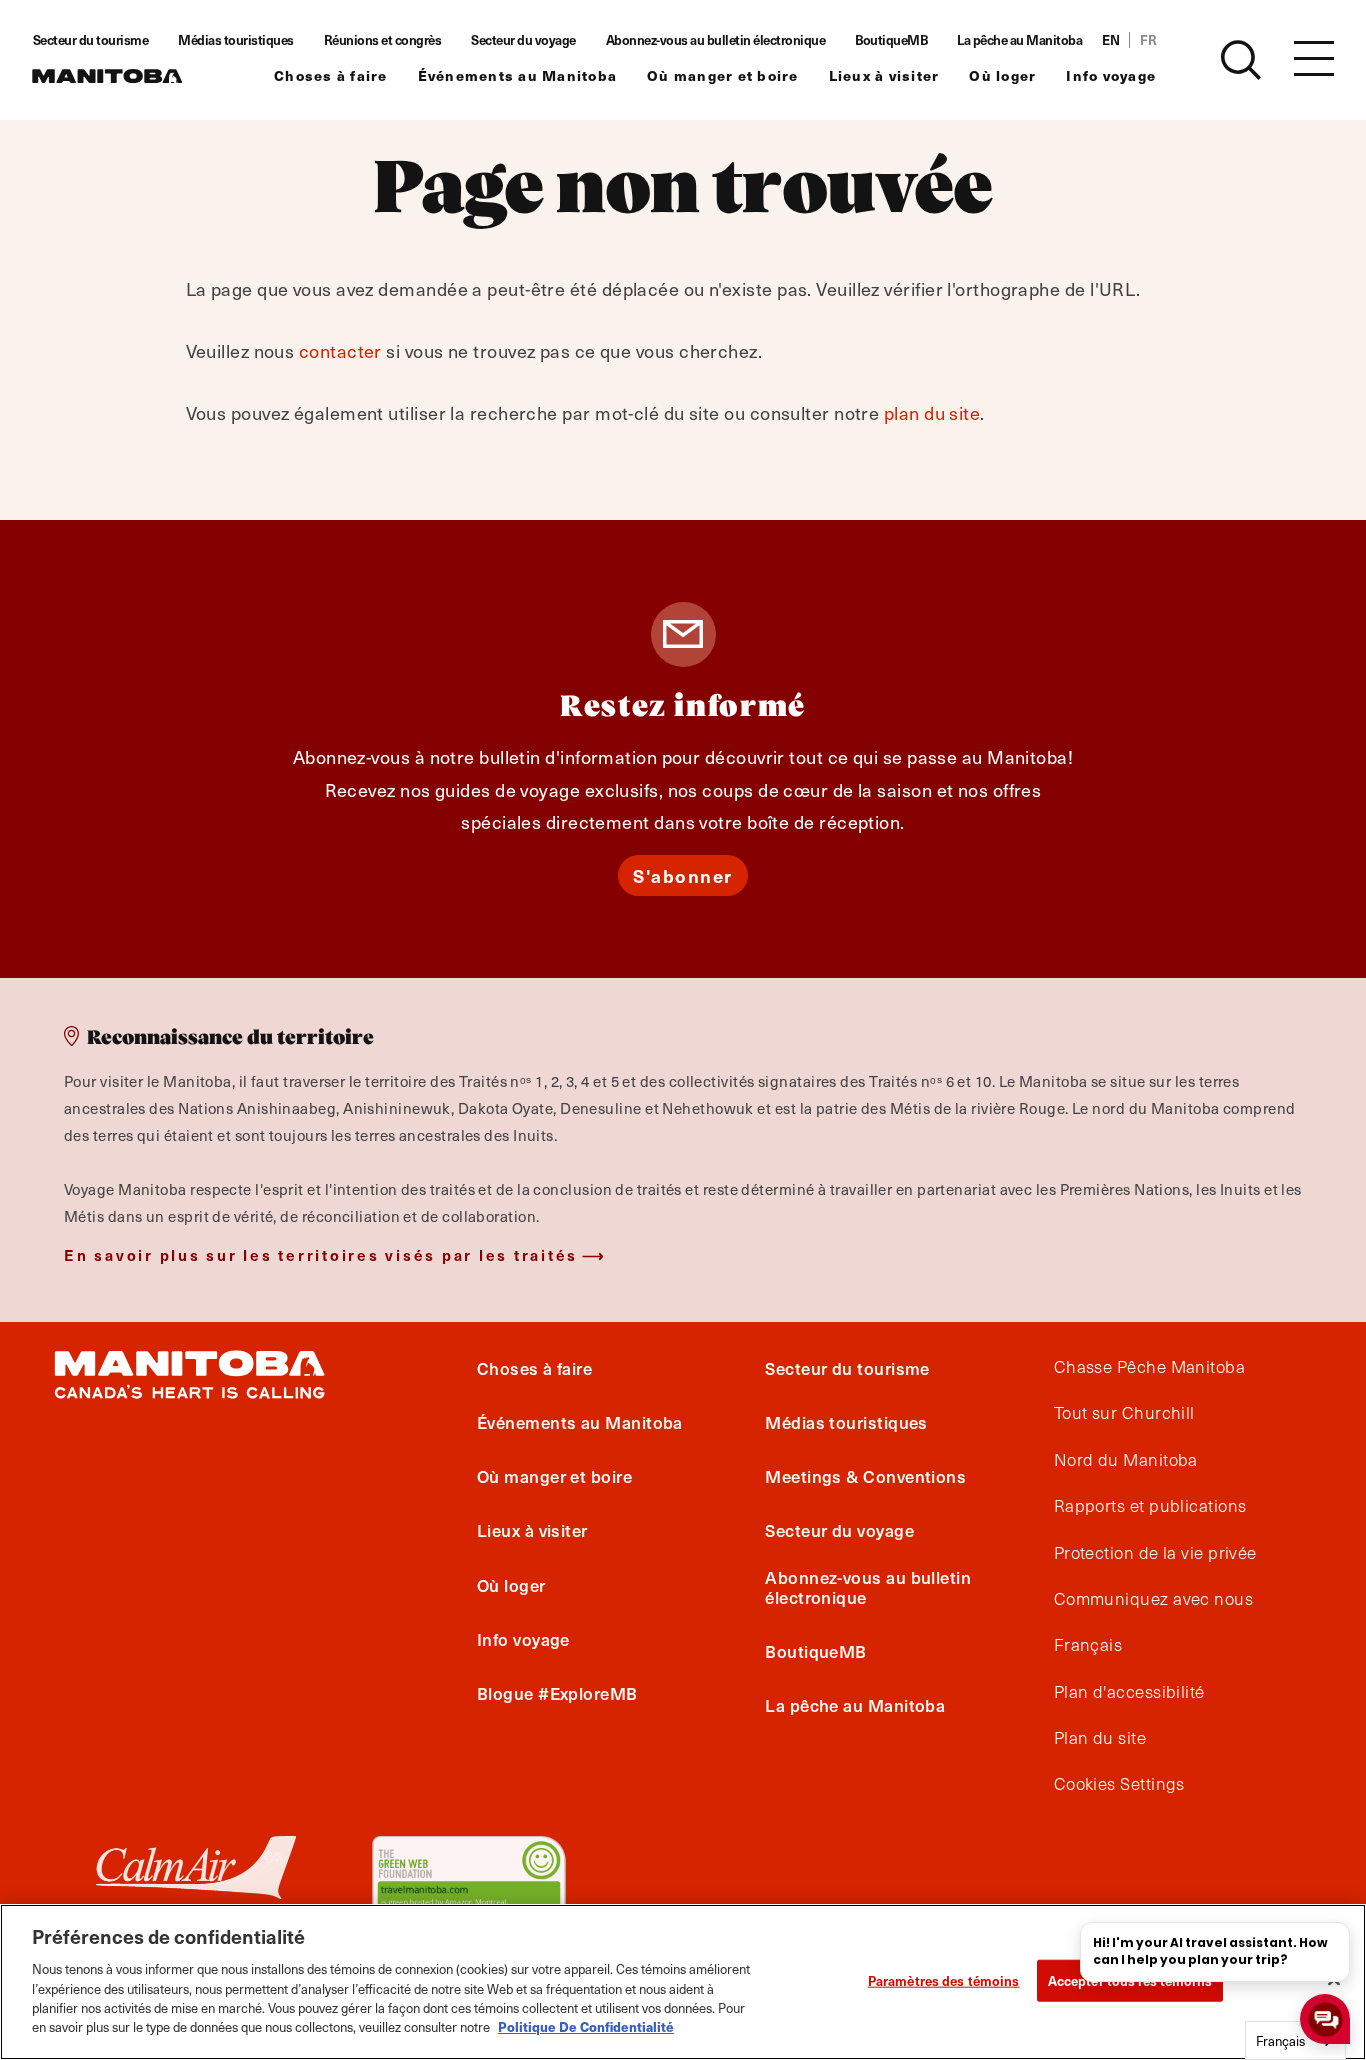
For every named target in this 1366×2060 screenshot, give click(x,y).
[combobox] (1295, 2040)
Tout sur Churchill (1124, 1413)
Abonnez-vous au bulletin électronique (716, 40)
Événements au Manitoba (518, 75)
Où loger (1002, 75)
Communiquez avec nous (1153, 1599)
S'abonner (683, 875)
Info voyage (1111, 75)
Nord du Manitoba (1126, 1460)
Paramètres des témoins (944, 1980)
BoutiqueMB (891, 40)
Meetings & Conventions (865, 1476)
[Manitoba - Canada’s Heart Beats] (107, 76)
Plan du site (1100, 1738)
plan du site (932, 412)
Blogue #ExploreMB (557, 1693)
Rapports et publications (1150, 1506)
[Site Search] (1241, 60)
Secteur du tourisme (91, 40)
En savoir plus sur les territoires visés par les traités (321, 1254)
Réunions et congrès (383, 40)
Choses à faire (331, 75)
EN (1110, 40)
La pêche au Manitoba (1019, 40)
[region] (683, 1982)
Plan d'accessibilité (1129, 1692)
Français (1088, 1645)
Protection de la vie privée (1155, 1553)
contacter (340, 350)
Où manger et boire (723, 75)
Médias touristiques (236, 40)
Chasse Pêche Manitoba (1149, 1367)
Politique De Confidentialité (586, 2026)
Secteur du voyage (523, 40)
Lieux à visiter (884, 75)
